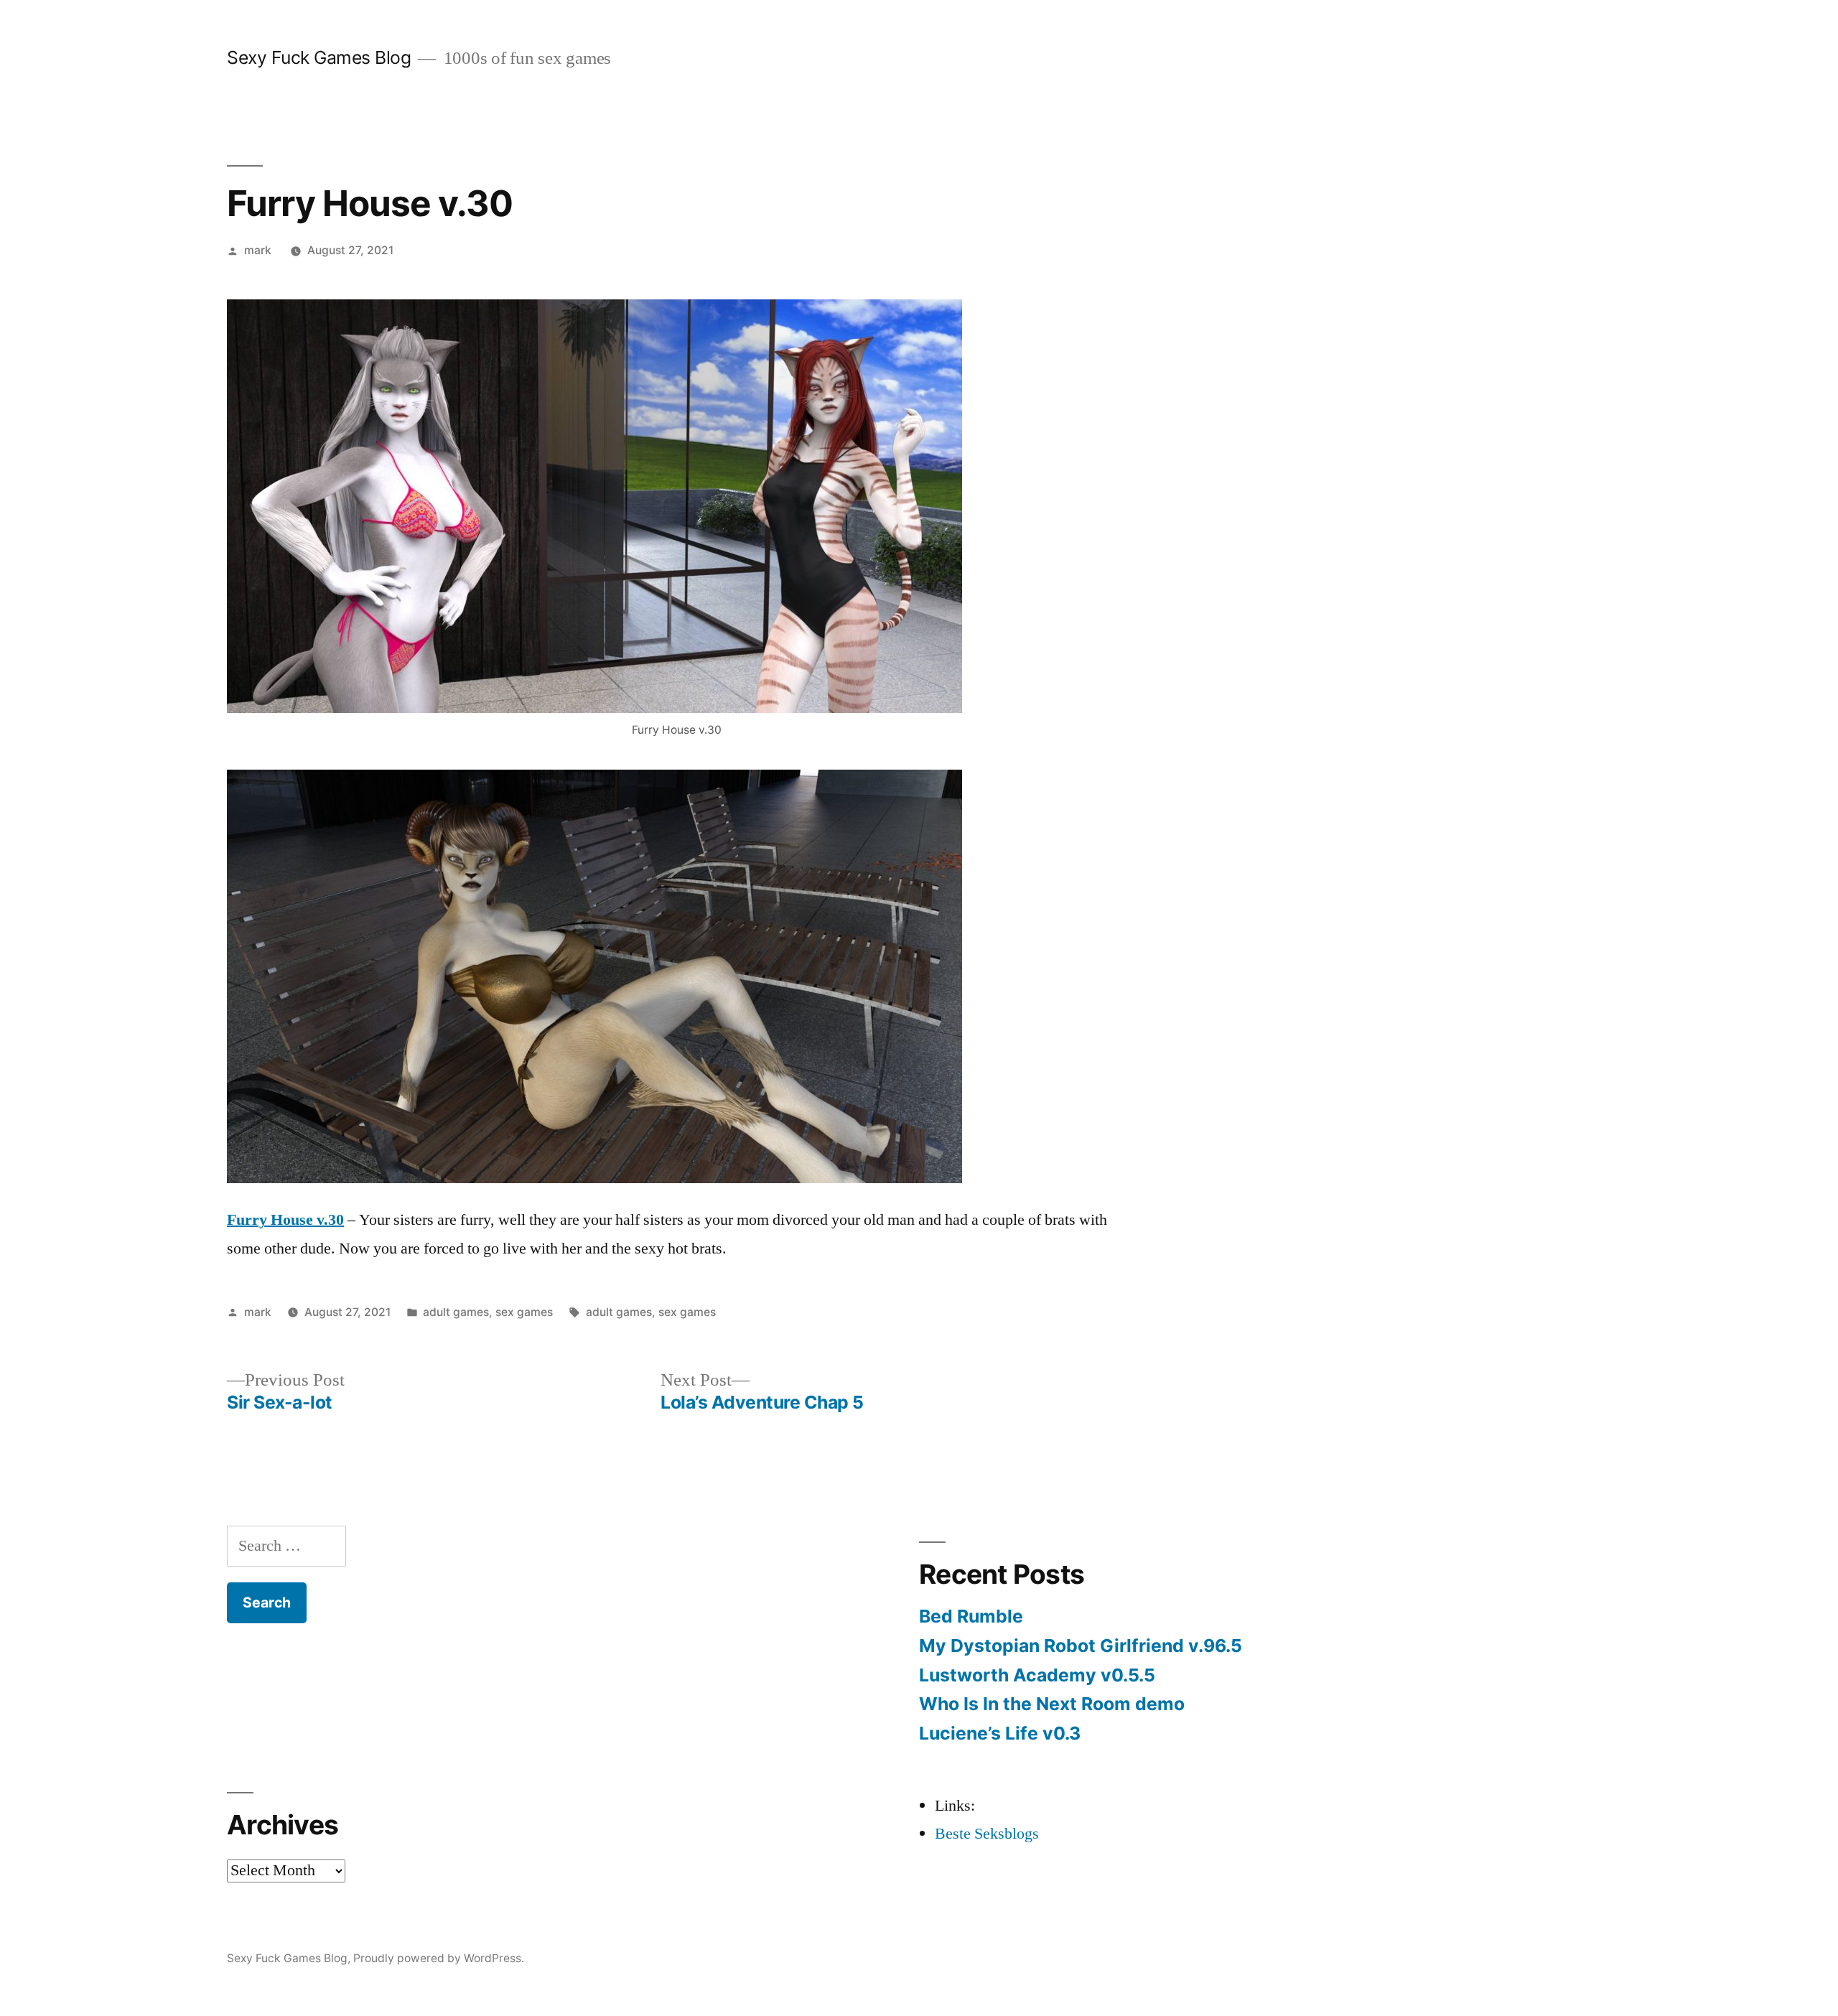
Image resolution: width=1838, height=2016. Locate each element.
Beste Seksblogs (987, 1834)
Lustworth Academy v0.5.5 (1037, 1675)
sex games (524, 1312)
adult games (456, 1312)
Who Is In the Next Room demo (1052, 1704)
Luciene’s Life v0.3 (1000, 1733)
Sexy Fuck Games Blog (319, 57)
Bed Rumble (971, 1616)
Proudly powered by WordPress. (439, 1958)
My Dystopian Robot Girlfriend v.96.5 (1081, 1646)
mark (258, 250)
